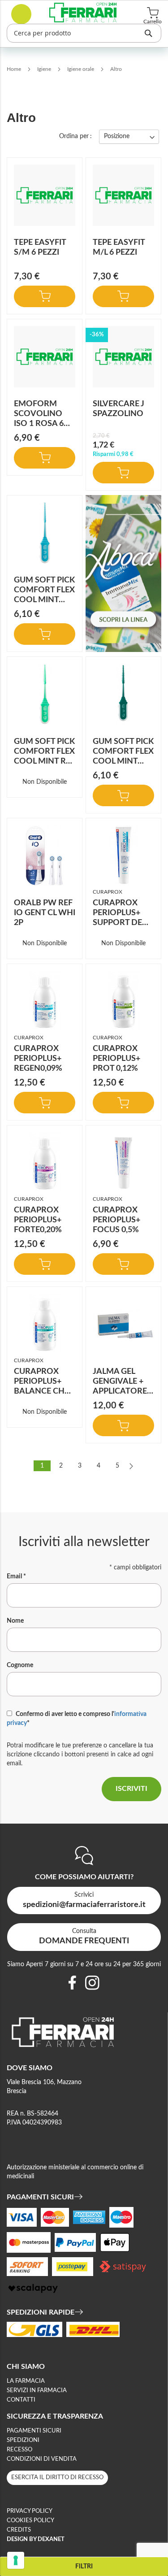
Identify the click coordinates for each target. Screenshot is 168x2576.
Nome (15, 1621)
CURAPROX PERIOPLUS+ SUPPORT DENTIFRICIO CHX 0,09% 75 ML (122, 923)
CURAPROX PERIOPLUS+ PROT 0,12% (116, 1059)
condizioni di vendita (42, 2459)
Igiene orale (81, 69)
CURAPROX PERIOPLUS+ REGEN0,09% (38, 1059)
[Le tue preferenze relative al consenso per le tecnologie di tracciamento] (16, 2560)
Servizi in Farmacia (37, 2391)
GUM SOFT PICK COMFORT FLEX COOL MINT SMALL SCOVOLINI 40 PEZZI (44, 600)
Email (16, 1577)
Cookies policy (30, 2521)
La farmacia (26, 2381)
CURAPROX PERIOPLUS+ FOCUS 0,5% (116, 1220)
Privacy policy (30, 2511)
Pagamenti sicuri (34, 2431)
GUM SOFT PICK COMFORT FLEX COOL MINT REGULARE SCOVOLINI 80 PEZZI (45, 761)
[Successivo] (131, 1466)
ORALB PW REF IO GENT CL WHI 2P (45, 913)
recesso (19, 2450)
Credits (19, 2530)
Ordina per (74, 136)
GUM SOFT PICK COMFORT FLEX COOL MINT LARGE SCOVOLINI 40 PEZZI (123, 761)
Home (15, 69)
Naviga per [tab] (84, 2566)
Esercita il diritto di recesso (57, 2478)
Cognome (20, 1665)
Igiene (45, 69)
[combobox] (84, 33)
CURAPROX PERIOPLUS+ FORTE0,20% (38, 1220)
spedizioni (23, 2440)
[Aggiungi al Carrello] (45, 296)
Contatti (21, 2400)
